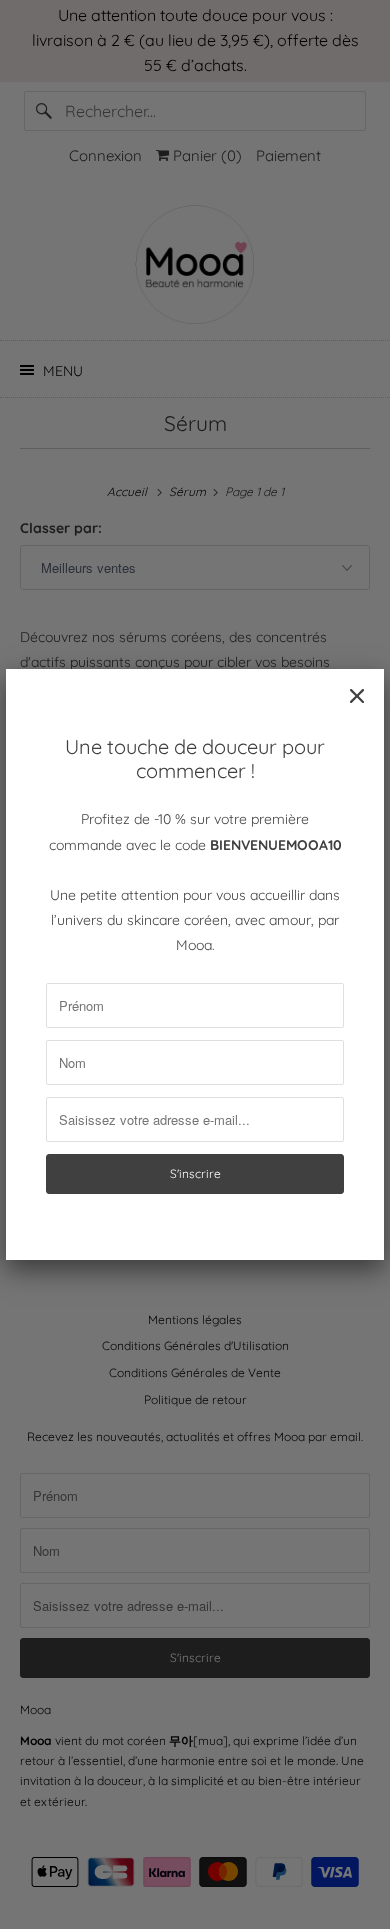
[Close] (357, 696)
